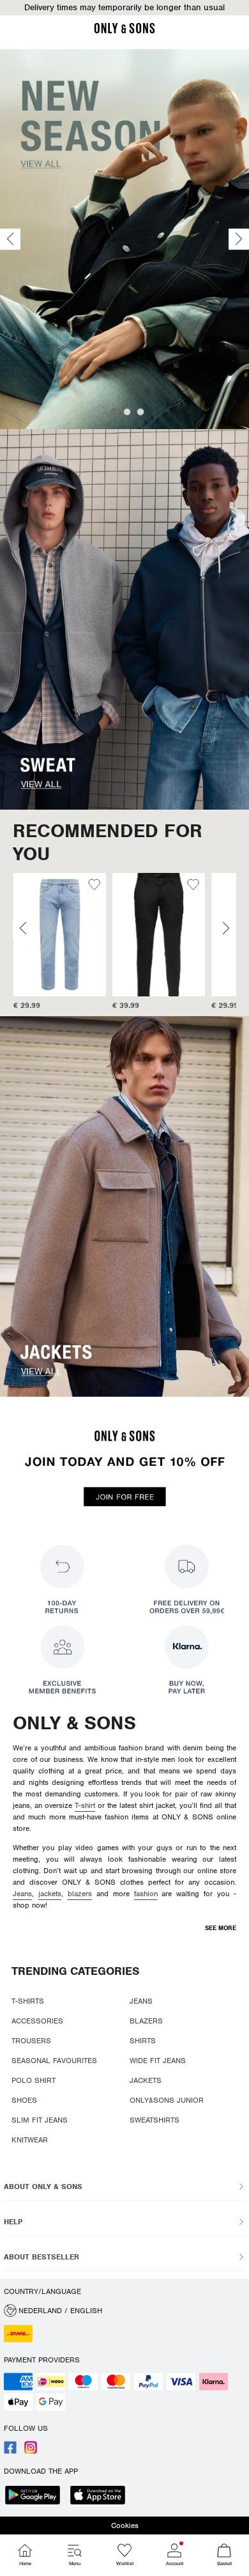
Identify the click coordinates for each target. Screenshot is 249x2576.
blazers (80, 1894)
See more (221, 1928)
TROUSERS (31, 2041)
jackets (50, 1894)
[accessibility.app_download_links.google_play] (36, 2496)
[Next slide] (239, 240)
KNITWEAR (30, 2140)
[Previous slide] (10, 240)
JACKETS (146, 2080)
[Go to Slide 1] (114, 412)
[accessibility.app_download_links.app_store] (102, 2496)
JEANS (141, 2001)
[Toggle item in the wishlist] (94, 886)
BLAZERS (146, 2021)
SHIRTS (143, 2041)
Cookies (125, 2525)
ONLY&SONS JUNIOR (167, 2100)
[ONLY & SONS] (124, 31)
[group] (59, 942)
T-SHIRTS (28, 2001)
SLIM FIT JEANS (40, 2120)
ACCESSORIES (37, 2021)
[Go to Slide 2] (127, 412)
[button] (59, 935)
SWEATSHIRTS (155, 2120)
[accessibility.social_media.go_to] (10, 2451)
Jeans (22, 1894)
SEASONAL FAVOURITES (54, 2061)
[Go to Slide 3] (140, 412)
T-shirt (85, 1805)
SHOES (24, 2100)
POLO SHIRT (34, 2080)
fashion (146, 1894)
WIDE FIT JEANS (158, 2061)
